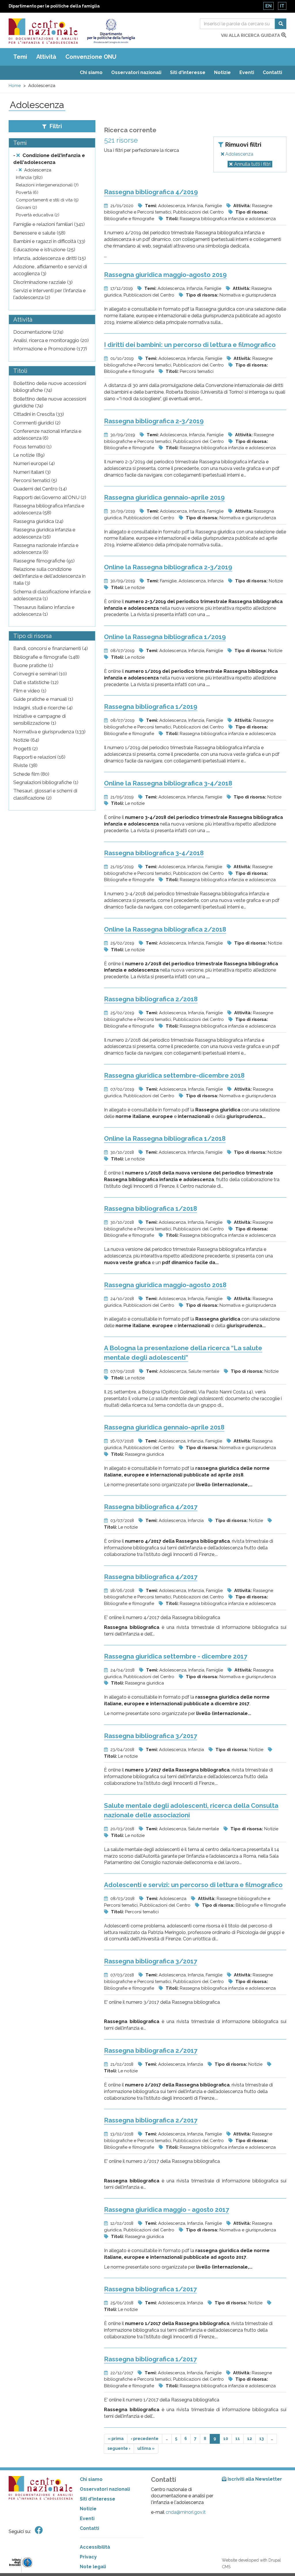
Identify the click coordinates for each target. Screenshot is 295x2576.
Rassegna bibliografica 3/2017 (151, 1736)
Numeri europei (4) (34, 463)
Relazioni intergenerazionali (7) (47, 185)
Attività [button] (46, 57)
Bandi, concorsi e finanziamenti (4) (51, 648)
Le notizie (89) (29, 455)
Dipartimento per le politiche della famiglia (54, 6)
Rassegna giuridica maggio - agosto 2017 (167, 2209)
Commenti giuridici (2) (37, 423)
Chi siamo (91, 72)
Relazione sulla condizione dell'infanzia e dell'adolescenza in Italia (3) (49, 576)
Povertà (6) (27, 192)
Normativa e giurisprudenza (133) (49, 732)
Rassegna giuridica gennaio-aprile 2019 (164, 497)
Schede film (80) (31, 774)
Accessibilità (95, 2547)
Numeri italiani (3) (32, 472)
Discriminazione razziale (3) (43, 282)
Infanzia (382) (29, 177)
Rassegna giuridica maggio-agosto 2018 (165, 1285)
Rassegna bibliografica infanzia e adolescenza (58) (49, 509)
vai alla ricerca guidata (251, 35)
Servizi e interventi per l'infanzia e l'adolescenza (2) (50, 294)
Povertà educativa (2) (38, 215)
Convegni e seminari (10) (40, 674)
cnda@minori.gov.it (186, 2512)
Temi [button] (20, 57)
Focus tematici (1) (32, 447)
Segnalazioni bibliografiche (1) (46, 782)
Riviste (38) (25, 765)
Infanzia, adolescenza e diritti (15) (50, 258)
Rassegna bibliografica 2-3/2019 (154, 421)
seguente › (119, 2448)
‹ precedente (145, 2439)
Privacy (88, 2557)
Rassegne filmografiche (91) (44, 561)
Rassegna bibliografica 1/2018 (151, 1208)
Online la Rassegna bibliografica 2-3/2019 (168, 567)
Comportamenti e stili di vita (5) (47, 200)
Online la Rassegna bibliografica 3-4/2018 (168, 783)
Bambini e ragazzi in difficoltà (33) (49, 241)
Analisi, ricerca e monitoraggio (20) (51, 340)
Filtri (55, 126)
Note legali (93, 2567)
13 (261, 2439)
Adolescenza (239, 154)
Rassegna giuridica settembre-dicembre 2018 (174, 1075)
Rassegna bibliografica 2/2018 (151, 999)
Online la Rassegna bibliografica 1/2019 (165, 637)
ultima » (146, 2448)
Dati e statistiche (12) (36, 682)
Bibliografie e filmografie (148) (46, 657)
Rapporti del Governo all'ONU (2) (50, 497)
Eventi (247, 72)
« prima (116, 2439)
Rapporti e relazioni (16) (39, 757)
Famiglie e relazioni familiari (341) (49, 224)
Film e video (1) (30, 691)
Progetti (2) (25, 749)
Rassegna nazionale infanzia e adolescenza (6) (46, 549)
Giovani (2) (27, 207)
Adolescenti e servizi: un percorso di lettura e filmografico (193, 1885)
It (282, 6)
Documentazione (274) (38, 332)
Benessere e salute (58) (39, 233)
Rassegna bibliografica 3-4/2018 (154, 853)
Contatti (272, 72)
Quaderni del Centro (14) (40, 489)
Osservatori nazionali (136, 72)
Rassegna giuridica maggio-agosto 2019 (165, 275)
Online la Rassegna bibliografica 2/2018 (165, 929)
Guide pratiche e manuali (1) (43, 699)
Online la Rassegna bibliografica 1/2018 (165, 1138)
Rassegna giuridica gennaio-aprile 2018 (164, 1427)
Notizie (222, 72)
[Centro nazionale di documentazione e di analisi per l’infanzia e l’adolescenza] (43, 31)
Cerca (281, 24)
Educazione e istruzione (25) (44, 250)
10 (226, 2439)
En (268, 6)
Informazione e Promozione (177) (50, 349)
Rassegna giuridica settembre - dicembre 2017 (176, 1656)
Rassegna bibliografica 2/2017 (151, 2050)
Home (15, 86)
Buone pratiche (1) (33, 665)
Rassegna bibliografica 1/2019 (151, 707)
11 (238, 2439)
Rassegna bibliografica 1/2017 (150, 2289)
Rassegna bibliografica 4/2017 (151, 1507)
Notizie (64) (26, 740)
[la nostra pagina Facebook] (39, 2530)
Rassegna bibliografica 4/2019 (151, 192)
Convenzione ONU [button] (91, 57)
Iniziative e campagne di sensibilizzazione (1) (39, 719)
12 (250, 2439)
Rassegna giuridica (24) (38, 521)
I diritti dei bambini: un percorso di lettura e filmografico (190, 345)
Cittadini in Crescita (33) (39, 414)
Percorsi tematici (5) (35, 480)
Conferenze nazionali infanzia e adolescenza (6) (47, 435)
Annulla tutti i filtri (252, 164)
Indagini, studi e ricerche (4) (43, 708)
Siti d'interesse (188, 72)
